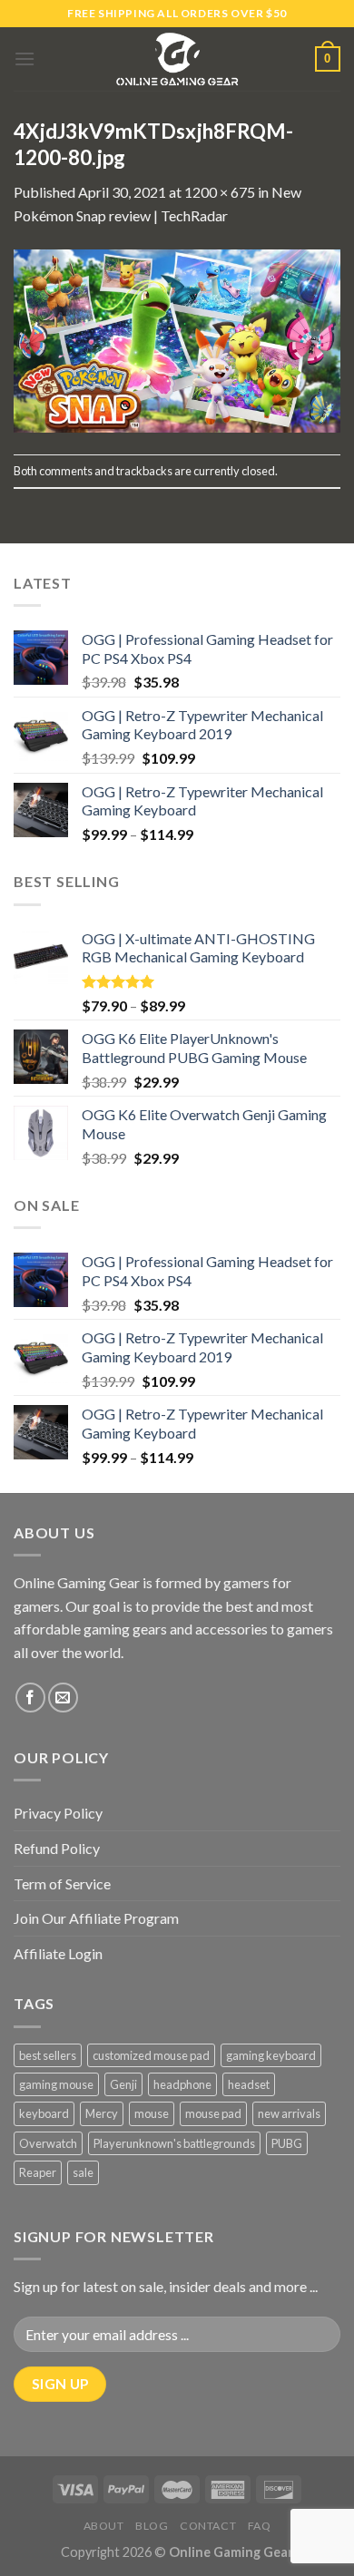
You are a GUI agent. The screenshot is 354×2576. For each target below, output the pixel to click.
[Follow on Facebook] (30, 1698)
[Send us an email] (63, 1698)
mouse (152, 2113)
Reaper (38, 2172)
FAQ (260, 2526)
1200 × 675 (220, 192)
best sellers (48, 2055)
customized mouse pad (151, 2055)
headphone (182, 2084)
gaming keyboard (271, 2055)
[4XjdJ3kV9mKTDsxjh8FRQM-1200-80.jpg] (177, 339)
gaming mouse (56, 2084)
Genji (123, 2084)
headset (249, 2084)
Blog (152, 2526)
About (104, 2526)
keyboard (44, 2113)
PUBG (287, 2143)
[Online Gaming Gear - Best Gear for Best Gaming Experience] (177, 59)
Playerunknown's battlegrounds (174, 2143)
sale (83, 2172)
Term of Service (62, 1883)
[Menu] (25, 59)
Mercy (102, 2113)
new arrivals (289, 2113)
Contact (208, 2526)
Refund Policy (57, 1848)
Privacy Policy (58, 1813)
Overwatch (48, 2143)
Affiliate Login (58, 1953)
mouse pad (213, 2113)
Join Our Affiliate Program (96, 1918)
